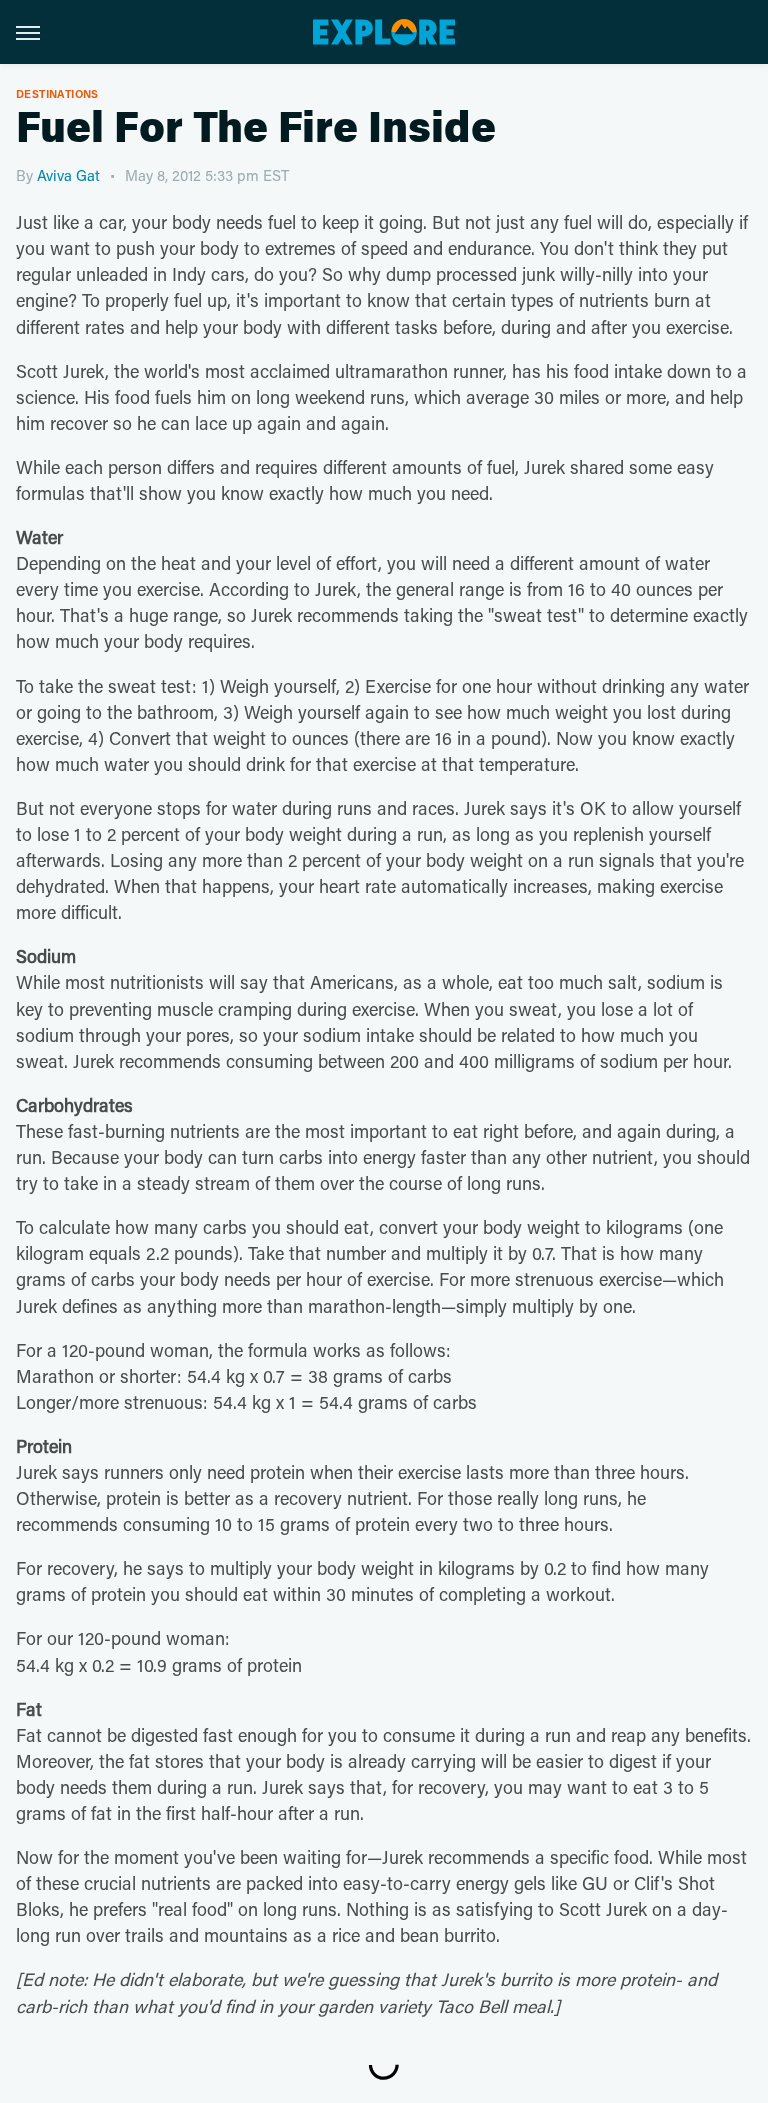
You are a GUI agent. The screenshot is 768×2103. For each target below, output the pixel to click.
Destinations (57, 93)
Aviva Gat (68, 175)
